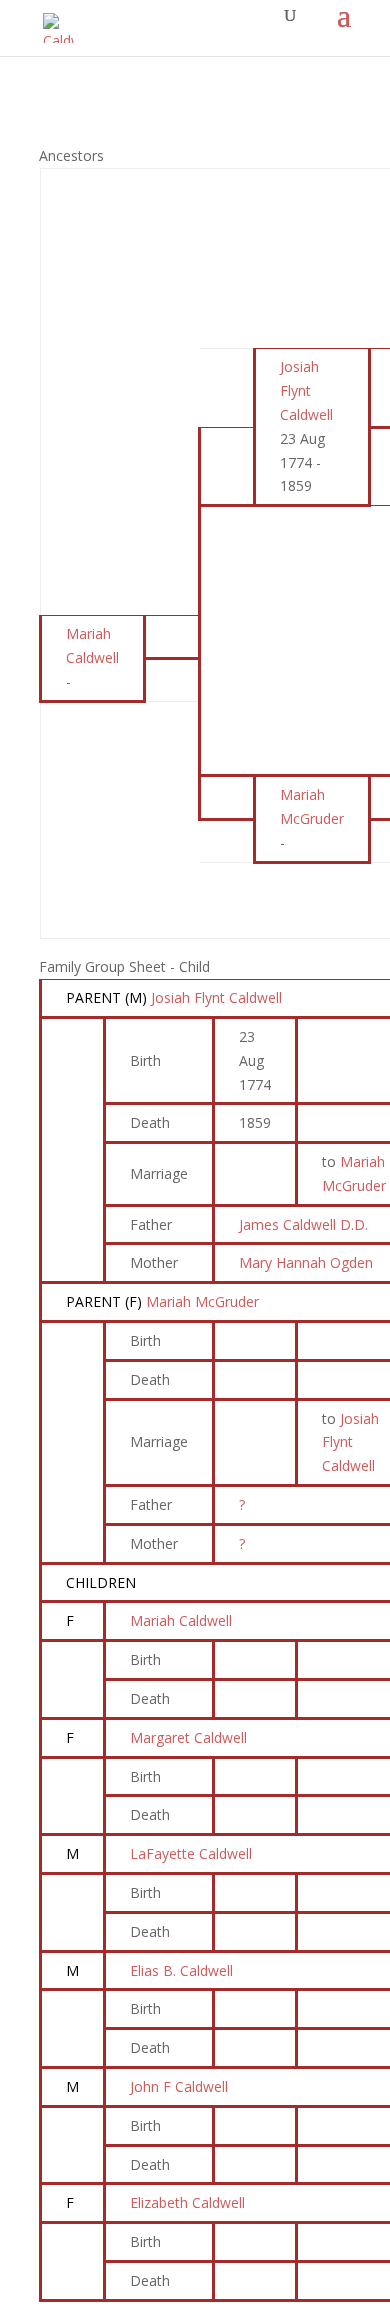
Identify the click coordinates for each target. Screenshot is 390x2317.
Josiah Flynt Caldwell (216, 997)
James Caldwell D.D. (303, 1224)
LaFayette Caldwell (191, 1853)
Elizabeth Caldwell (187, 2202)
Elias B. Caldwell (181, 1970)
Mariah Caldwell (181, 1620)
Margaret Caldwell (188, 1737)
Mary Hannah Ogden (306, 1262)
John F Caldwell (179, 2086)
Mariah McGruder (202, 1301)
